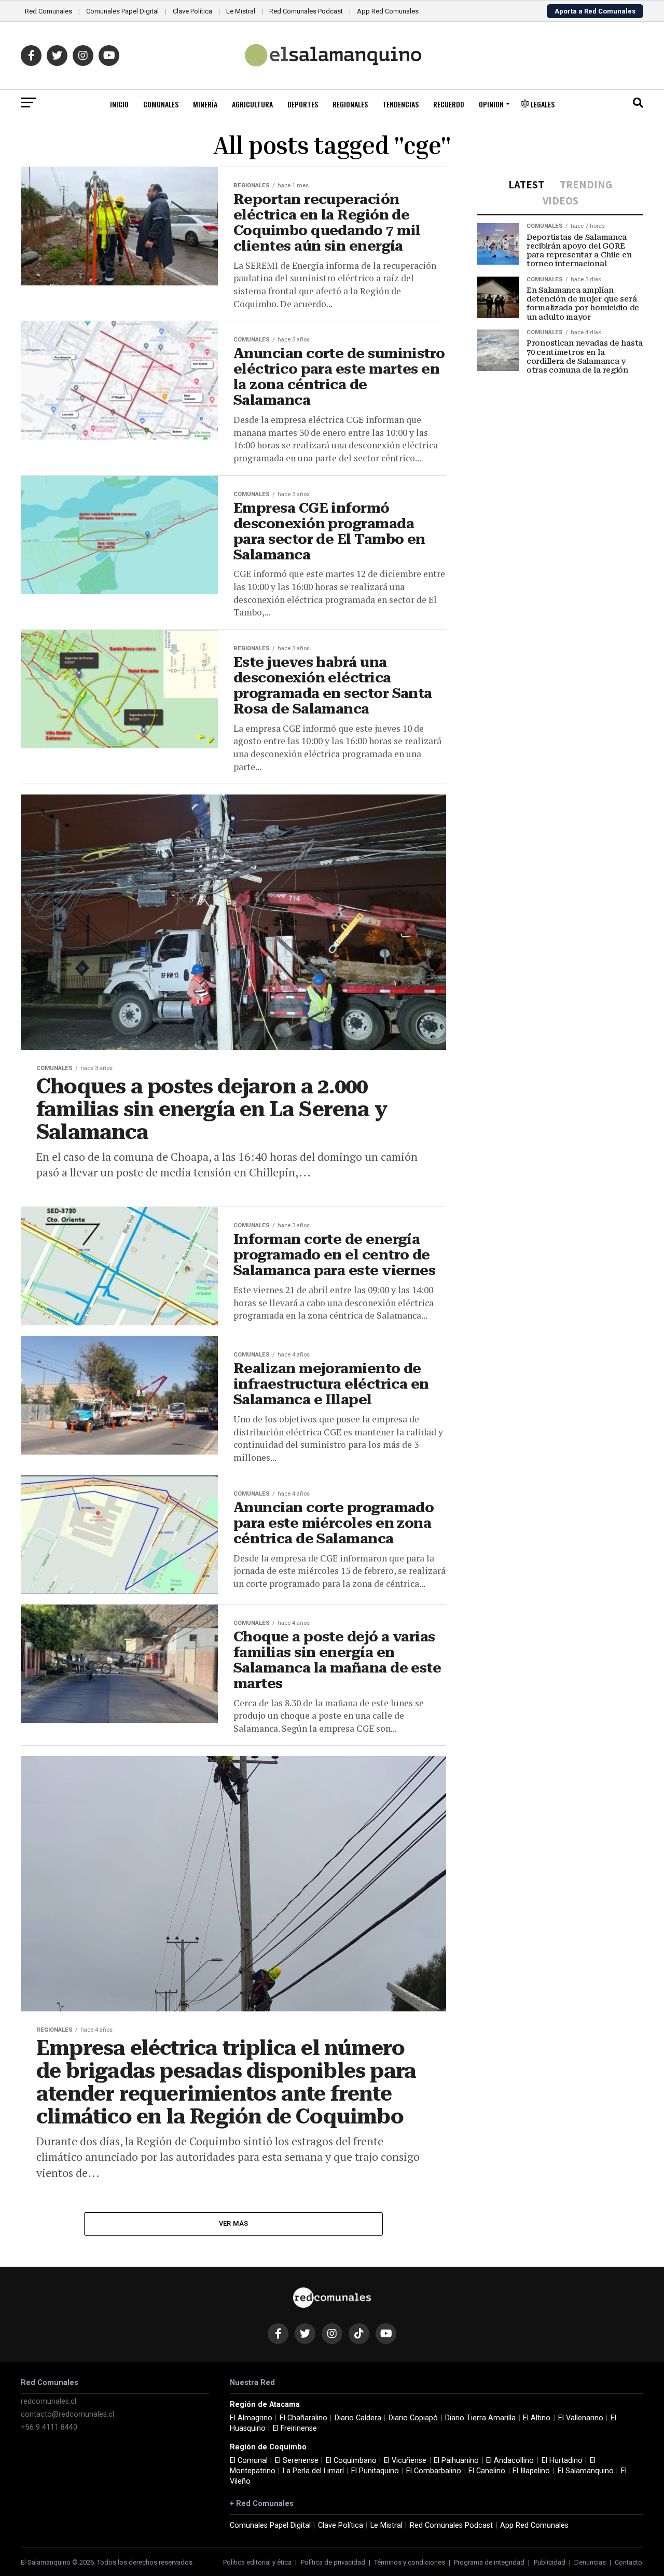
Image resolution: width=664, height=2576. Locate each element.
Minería (205, 104)
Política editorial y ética (257, 2562)
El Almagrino (251, 2418)
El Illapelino (531, 2471)
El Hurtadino (562, 2461)
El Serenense (297, 2461)
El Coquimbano (351, 2461)
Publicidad (550, 2562)
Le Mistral (241, 11)
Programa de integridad (489, 2562)
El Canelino (487, 2471)
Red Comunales (49, 11)
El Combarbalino (434, 2471)
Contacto (628, 2562)
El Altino (537, 2418)
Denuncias (590, 2562)
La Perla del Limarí (313, 2471)
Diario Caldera (358, 2418)
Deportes (303, 104)
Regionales (350, 104)
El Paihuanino (456, 2461)
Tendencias (400, 104)
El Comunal (249, 2461)
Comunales (161, 104)
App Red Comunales (388, 11)
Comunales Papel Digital (122, 11)
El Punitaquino (375, 2471)
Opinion (491, 104)
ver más (234, 2223)
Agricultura (252, 104)
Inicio (119, 104)
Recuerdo (449, 104)
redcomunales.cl (49, 2401)
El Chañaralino (303, 2418)
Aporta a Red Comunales (595, 11)
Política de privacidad (333, 2562)
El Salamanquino (586, 2471)
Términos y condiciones (410, 2562)
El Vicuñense (405, 2461)
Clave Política (192, 11)
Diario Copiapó (413, 2418)
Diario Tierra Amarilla (480, 2418)
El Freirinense (295, 2428)
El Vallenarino (581, 2418)
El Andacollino (510, 2461)
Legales (542, 104)
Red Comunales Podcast (306, 11)
